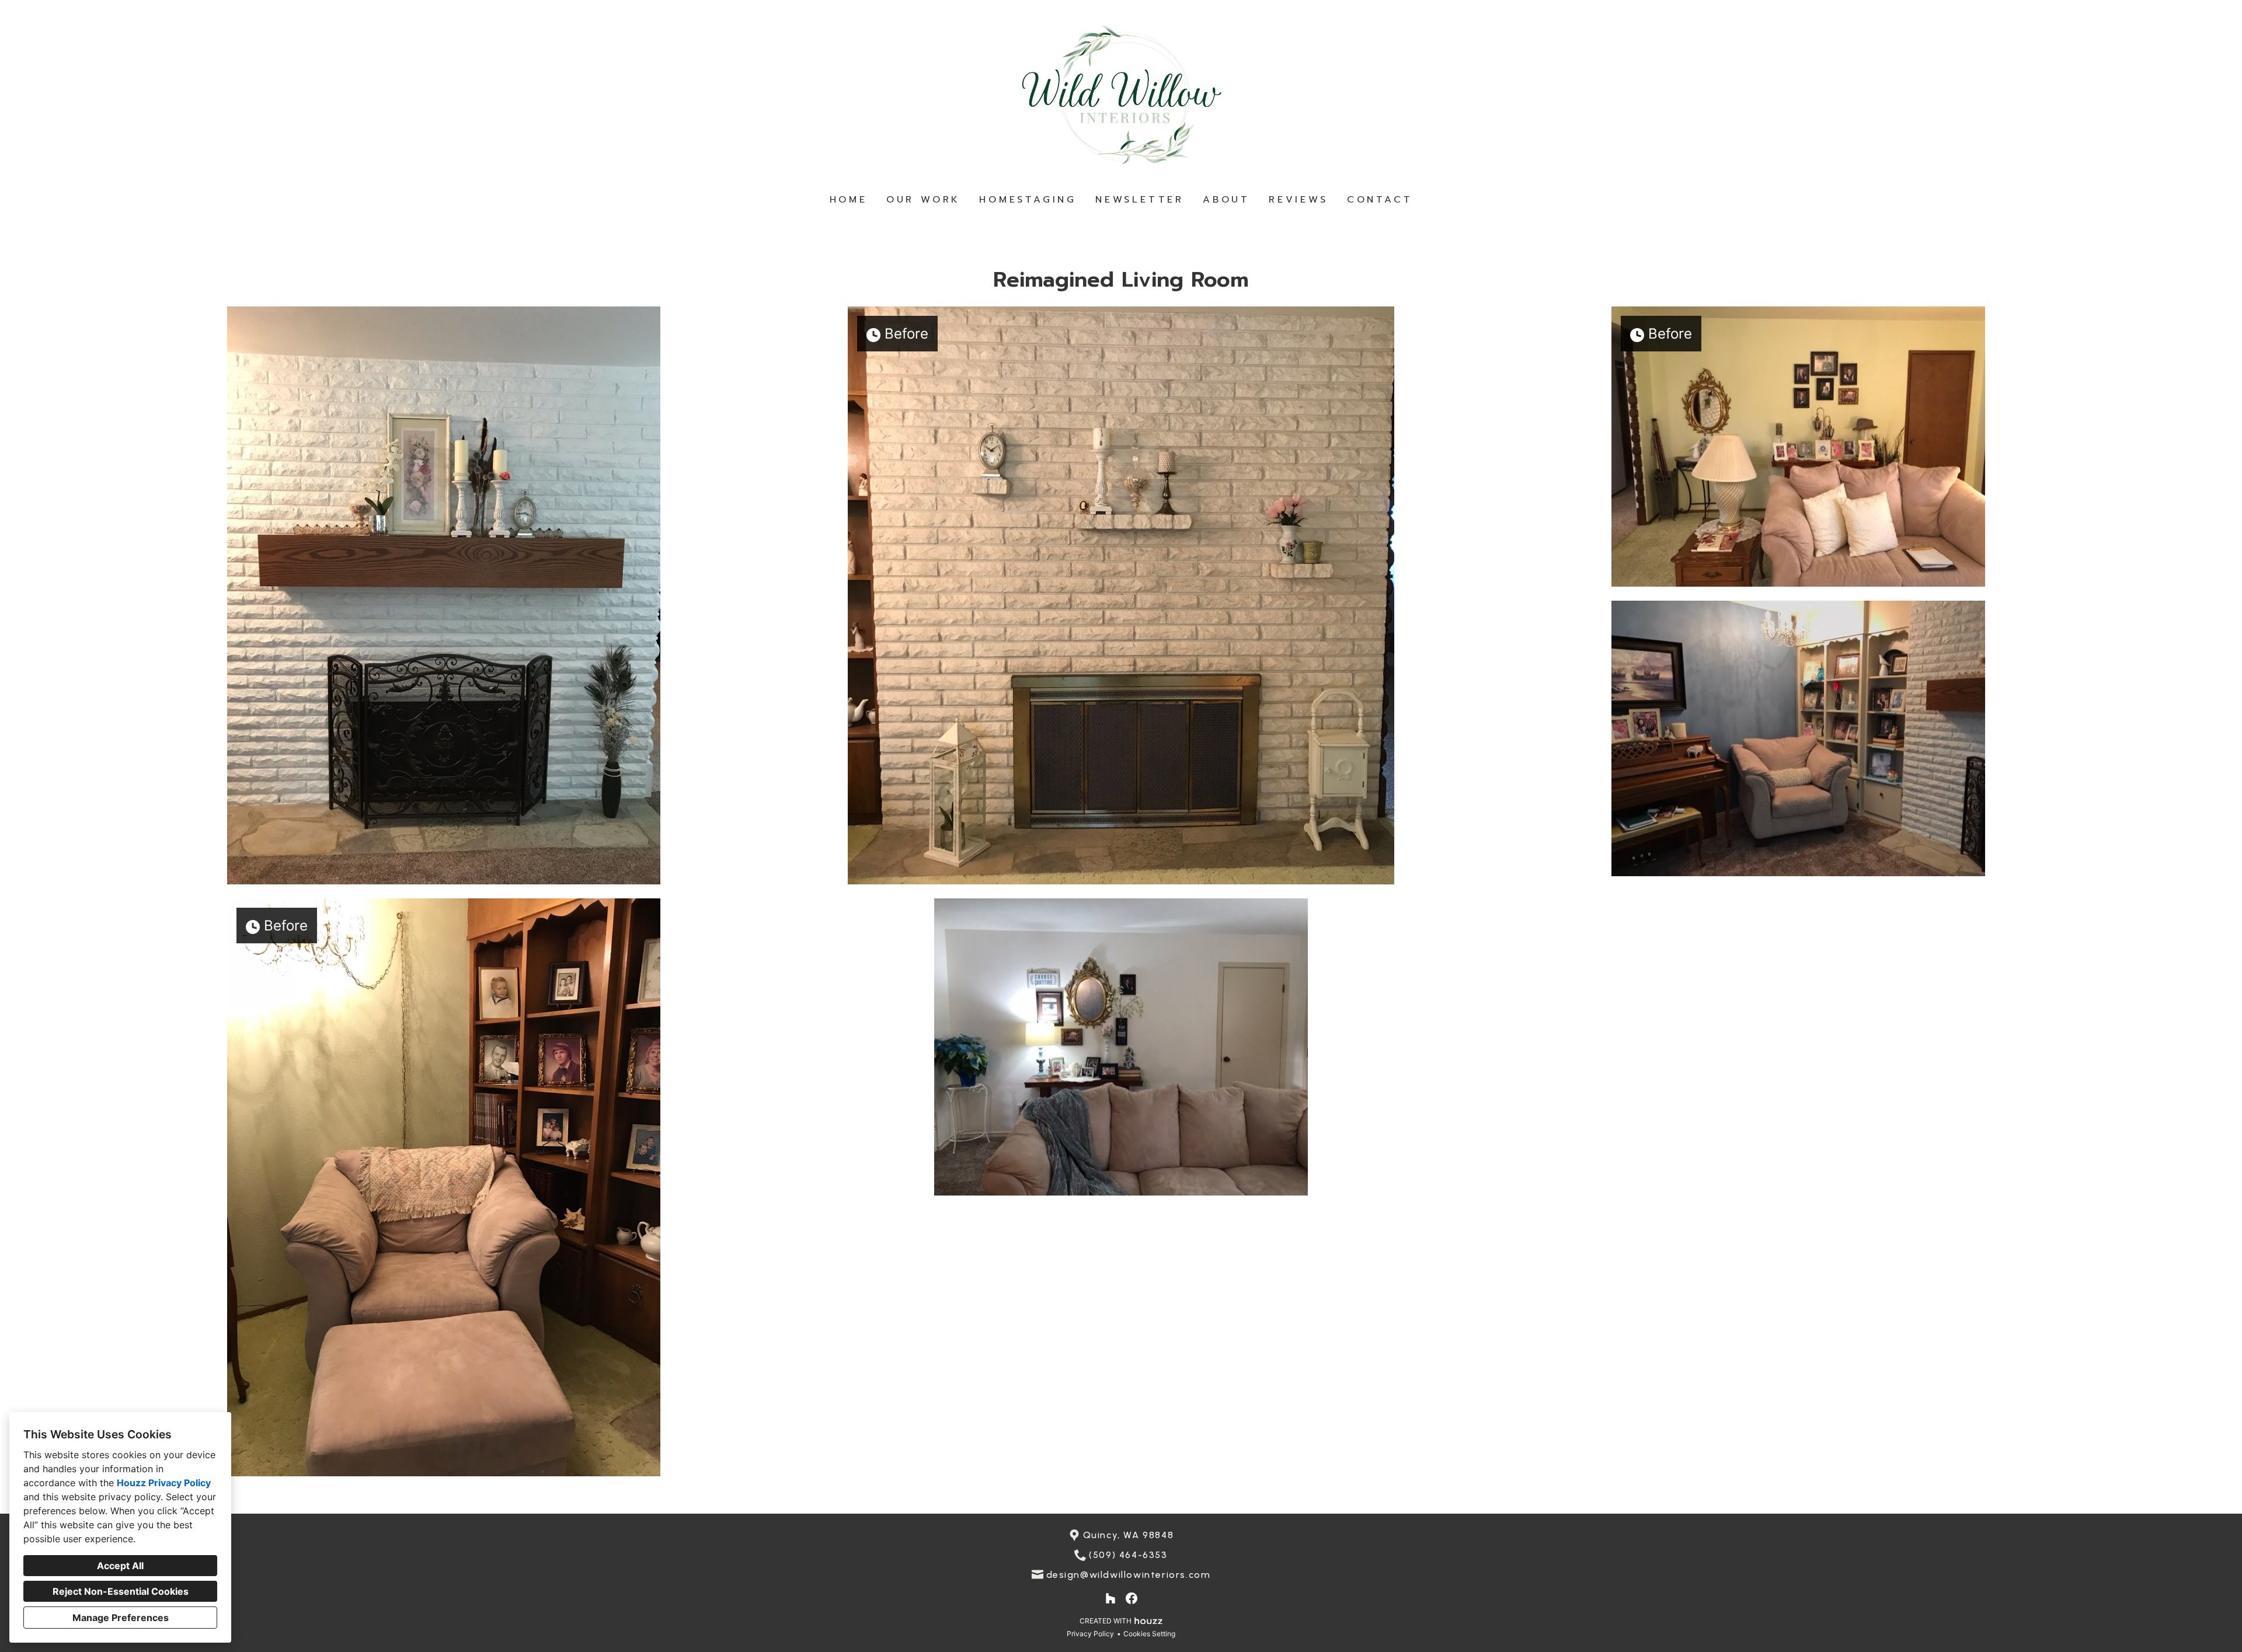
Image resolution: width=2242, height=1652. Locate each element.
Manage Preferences (121, 1618)
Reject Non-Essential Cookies (121, 1591)
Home (849, 200)
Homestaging (1028, 200)
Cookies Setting (1149, 1634)
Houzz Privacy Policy (164, 1483)
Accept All (120, 1566)
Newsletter (1140, 200)
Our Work (923, 200)
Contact (1380, 200)
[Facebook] (1132, 1598)
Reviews (1298, 200)
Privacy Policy (1090, 1634)
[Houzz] (1110, 1598)
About (1226, 200)
